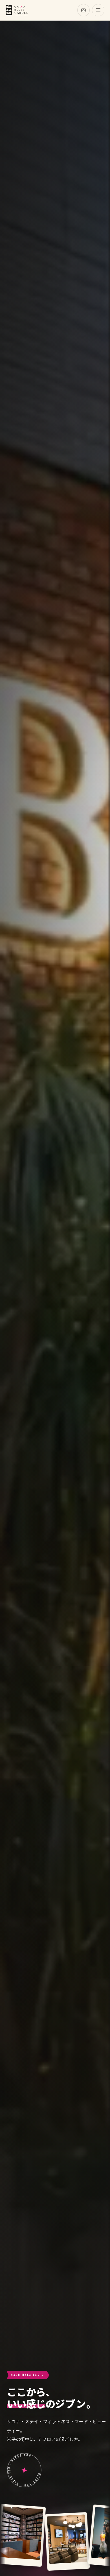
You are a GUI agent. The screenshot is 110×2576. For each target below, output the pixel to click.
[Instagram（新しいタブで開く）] (83, 10)
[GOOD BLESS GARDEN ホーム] (17, 10)
